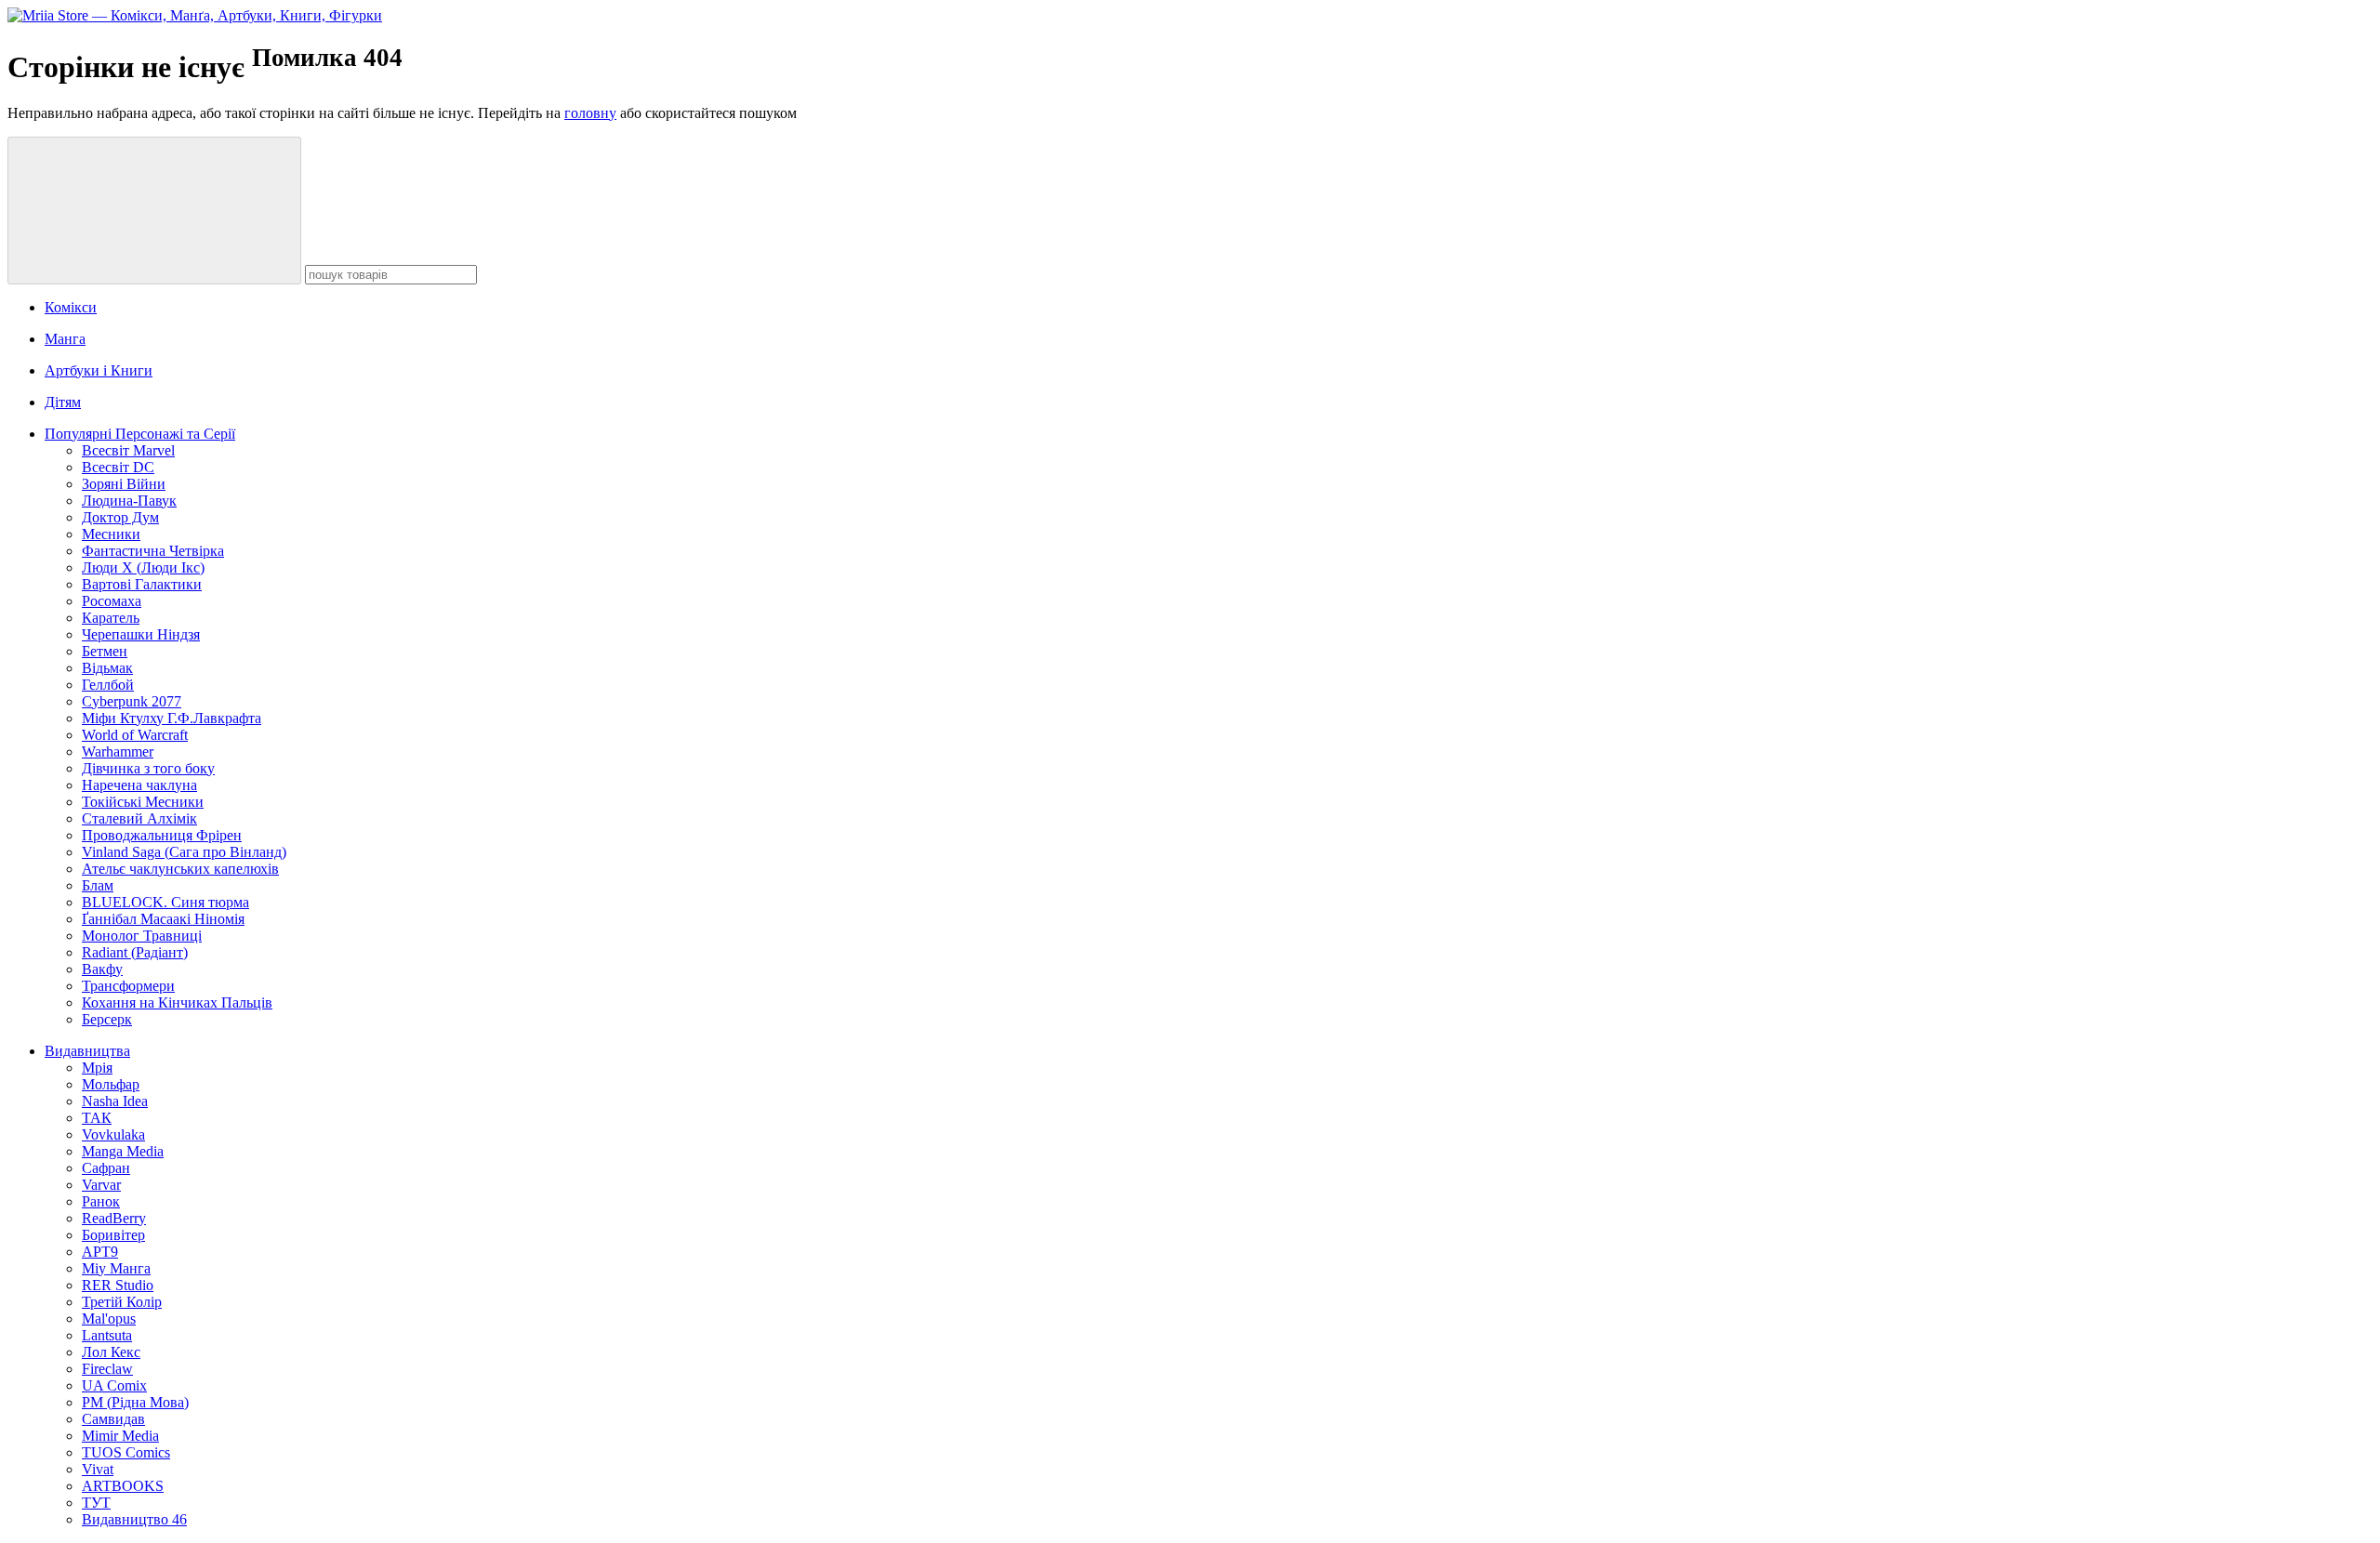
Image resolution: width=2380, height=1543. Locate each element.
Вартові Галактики (142, 584)
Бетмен (105, 651)
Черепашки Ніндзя (141, 634)
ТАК (97, 1118)
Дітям (63, 402)
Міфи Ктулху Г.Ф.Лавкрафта (172, 718)
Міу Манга (116, 1268)
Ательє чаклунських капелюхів (180, 869)
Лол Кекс (111, 1352)
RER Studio (118, 1285)
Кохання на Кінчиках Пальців (177, 1002)
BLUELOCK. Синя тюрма (165, 902)
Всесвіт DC (118, 467)
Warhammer (118, 752)
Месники (111, 534)
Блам (98, 885)
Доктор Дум (120, 517)
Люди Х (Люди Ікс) (143, 567)
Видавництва (87, 1051)
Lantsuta (107, 1335)
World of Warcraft (135, 735)
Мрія (97, 1068)
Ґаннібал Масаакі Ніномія (163, 919)
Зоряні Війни (124, 484)
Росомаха (112, 601)
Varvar (101, 1185)
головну (590, 113)
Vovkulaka (113, 1134)
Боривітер (113, 1235)
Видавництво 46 (134, 1519)
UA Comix (114, 1385)
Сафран (106, 1168)
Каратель (111, 618)
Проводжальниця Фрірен (162, 835)
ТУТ (96, 1503)
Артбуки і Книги (99, 370)
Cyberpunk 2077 (132, 701)
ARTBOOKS (123, 1486)
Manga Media (123, 1151)
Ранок (101, 1201)
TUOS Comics (126, 1452)
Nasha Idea (115, 1101)
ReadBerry (114, 1218)
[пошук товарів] (154, 211)
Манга (65, 339)
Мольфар (111, 1084)
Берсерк (107, 1019)
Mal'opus (109, 1319)
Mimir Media (120, 1436)
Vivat (98, 1469)
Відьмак (107, 668)
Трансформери (128, 986)
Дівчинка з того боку (148, 768)
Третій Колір (122, 1302)
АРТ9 (100, 1252)
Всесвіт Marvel (128, 450)
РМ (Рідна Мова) (135, 1402)
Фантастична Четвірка (153, 551)
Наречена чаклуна (139, 785)
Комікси (71, 307)
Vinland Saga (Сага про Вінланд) (184, 852)
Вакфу (102, 969)
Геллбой (108, 685)
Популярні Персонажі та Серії (140, 434)
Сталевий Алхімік (139, 818)
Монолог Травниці (142, 936)
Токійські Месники (143, 802)
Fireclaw (107, 1369)
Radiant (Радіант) (135, 952)
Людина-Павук (129, 501)
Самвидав (113, 1419)
